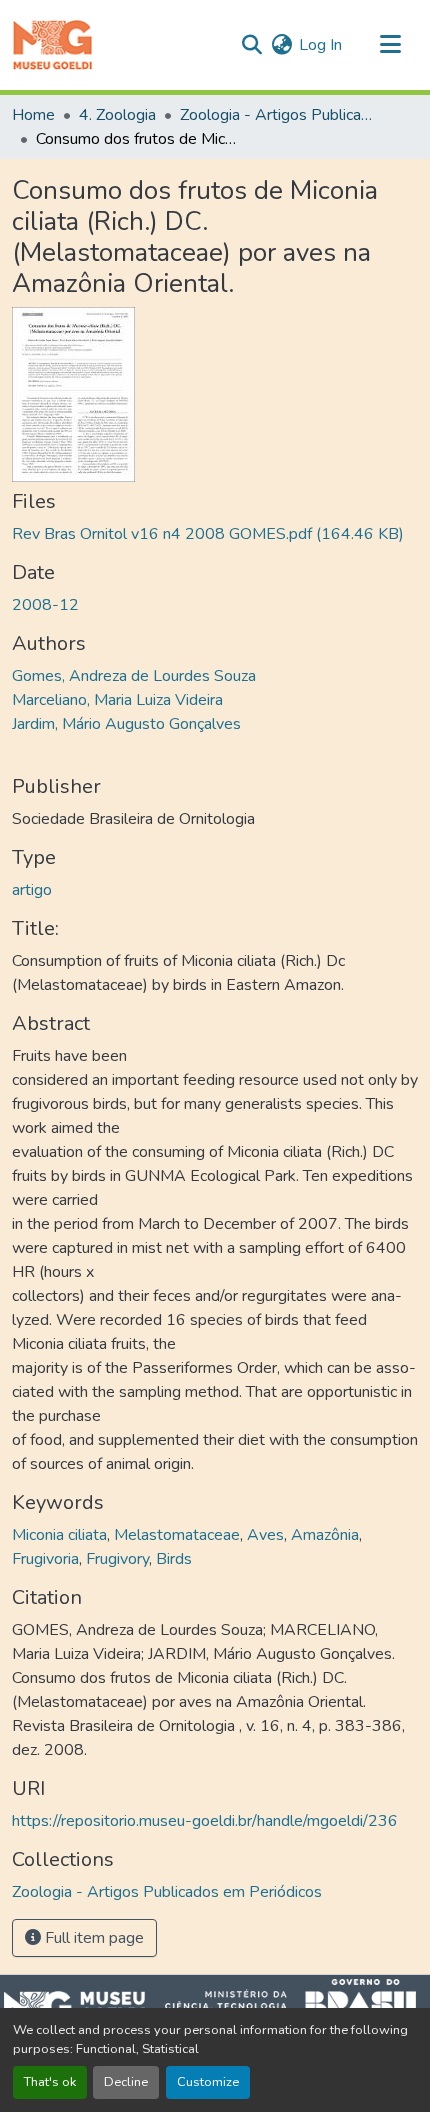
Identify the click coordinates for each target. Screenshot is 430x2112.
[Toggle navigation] (390, 45)
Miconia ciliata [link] (59, 1535)
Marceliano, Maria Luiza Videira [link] (117, 700)
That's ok (50, 2082)
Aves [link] (265, 1535)
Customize (208, 2082)
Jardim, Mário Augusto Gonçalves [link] (126, 724)
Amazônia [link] (325, 1535)
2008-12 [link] (45, 605)
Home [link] (33, 115)
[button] (52, 45)
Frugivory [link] (117, 1559)
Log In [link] (320, 45)
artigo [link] (32, 890)
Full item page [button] (92, 1938)
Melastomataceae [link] (177, 1535)
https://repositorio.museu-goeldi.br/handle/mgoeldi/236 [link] (205, 1821)
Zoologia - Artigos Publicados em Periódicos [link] (280, 115)
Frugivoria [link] (45, 1559)
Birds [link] (174, 1559)
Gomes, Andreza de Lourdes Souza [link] (134, 676)
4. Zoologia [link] (117, 115)
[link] (215, 534)
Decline (126, 2082)
